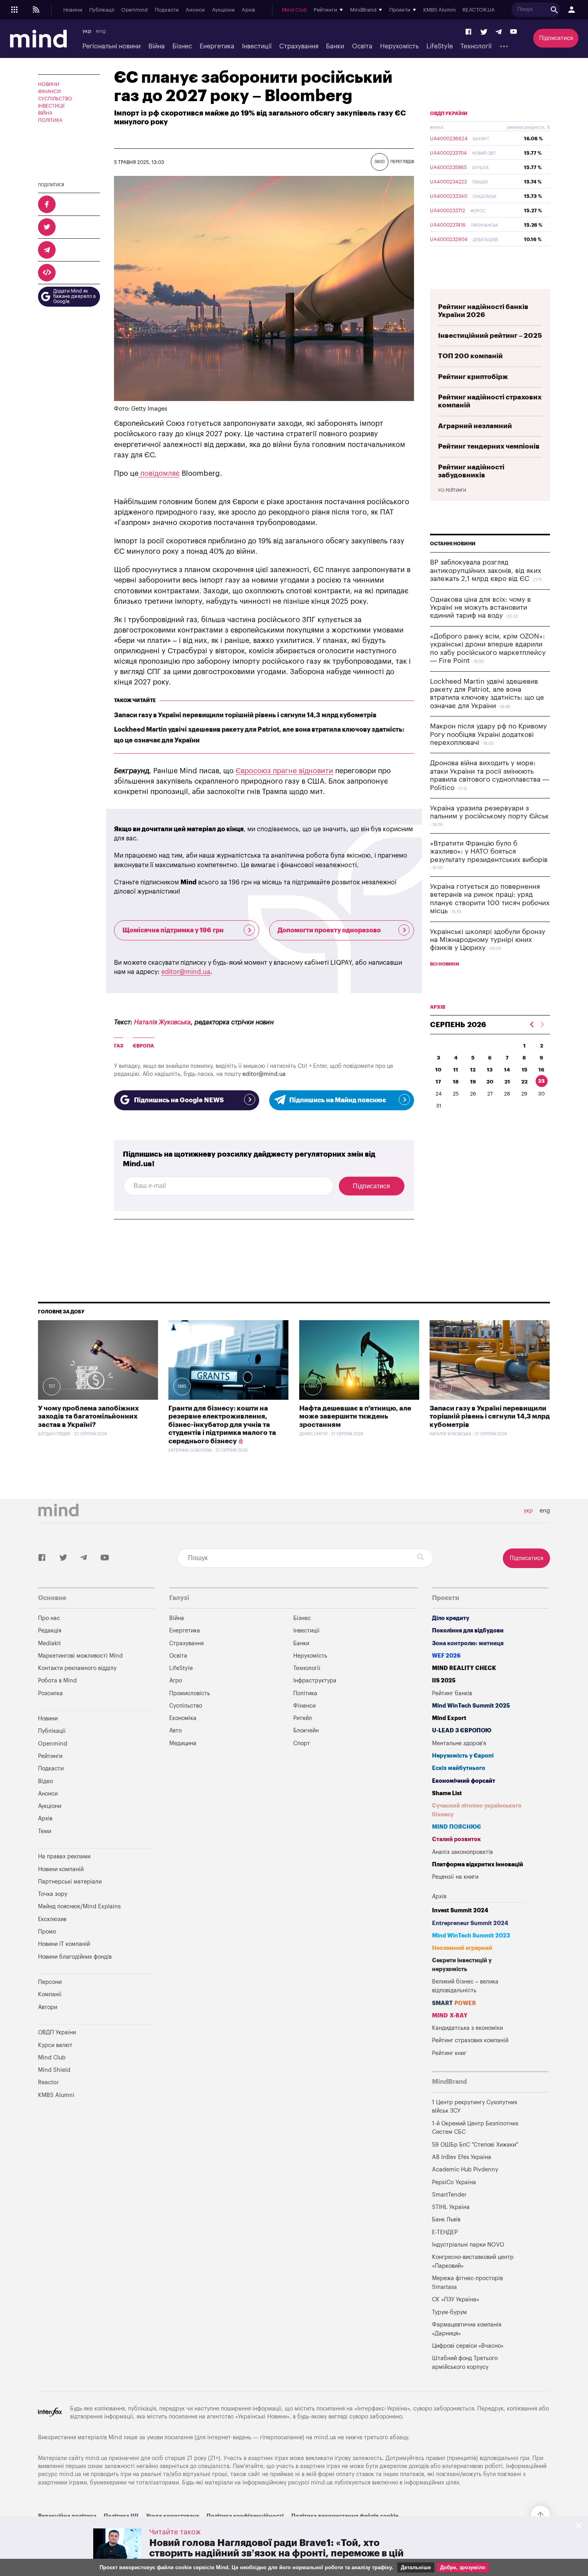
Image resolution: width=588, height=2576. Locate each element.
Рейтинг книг (449, 2053)
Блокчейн (306, 1731)
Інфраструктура (315, 1681)
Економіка (183, 1718)
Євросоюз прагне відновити (284, 771)
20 (490, 1082)
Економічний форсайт (464, 1781)
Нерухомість (399, 46)
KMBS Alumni (439, 10)
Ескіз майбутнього (459, 1768)
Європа (143, 1046)
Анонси (195, 10)
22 (524, 1082)
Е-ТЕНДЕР (445, 2232)
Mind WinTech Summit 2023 (471, 1936)
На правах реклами (64, 1857)
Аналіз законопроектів (462, 1852)
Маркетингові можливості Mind (80, 1656)
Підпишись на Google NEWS (179, 1100)
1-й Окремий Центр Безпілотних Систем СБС (475, 2128)
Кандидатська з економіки (467, 2028)
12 (473, 1070)
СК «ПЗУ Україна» (456, 2300)
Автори (48, 2007)
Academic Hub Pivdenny (465, 2170)
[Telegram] (499, 32)
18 (456, 1082)
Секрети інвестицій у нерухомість (462, 1965)
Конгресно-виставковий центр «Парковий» (473, 2262)
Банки (335, 46)
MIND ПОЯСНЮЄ (457, 1827)
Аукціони (223, 10)
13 (490, 1070)
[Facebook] (469, 32)
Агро (176, 1681)
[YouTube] (514, 32)
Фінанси (49, 92)
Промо (47, 1932)
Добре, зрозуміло (463, 2567)
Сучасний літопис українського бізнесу (477, 1810)
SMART (454, 2003)
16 (541, 1070)
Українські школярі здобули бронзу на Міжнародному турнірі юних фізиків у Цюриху (488, 940)
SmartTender (449, 2195)
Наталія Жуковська (162, 1022)
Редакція (50, 1631)
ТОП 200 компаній (470, 356)
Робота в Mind (57, 1681)
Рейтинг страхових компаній (470, 2040)
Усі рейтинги (452, 491)
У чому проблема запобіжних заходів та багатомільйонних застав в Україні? (88, 1417)
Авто (175, 1731)
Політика (50, 120)
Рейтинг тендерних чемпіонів (489, 446)
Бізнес (182, 46)
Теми (45, 1831)
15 (524, 1070)
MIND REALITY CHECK (464, 1668)
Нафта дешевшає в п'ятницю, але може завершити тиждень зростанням (355, 1417)
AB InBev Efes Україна (462, 2157)
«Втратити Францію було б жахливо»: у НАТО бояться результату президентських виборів (489, 852)
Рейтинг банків (452, 1693)
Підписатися (556, 38)
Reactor (48, 2082)
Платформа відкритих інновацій (478, 1865)
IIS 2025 (444, 1681)
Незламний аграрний (462, 1948)
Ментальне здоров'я (459, 1743)
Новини (73, 10)
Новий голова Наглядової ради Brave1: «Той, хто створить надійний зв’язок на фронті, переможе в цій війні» (276, 2553)
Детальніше (416, 2567)
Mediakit (49, 1643)
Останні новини (453, 544)
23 (541, 1081)
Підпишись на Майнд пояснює (338, 1100)
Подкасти (167, 10)
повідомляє (159, 473)
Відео (45, 1781)
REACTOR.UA (479, 10)
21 (507, 1082)
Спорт (302, 1743)
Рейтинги (50, 1756)
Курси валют (55, 2045)
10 (438, 1070)
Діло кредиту (451, 1618)
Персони (50, 1982)
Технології (476, 46)
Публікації (102, 10)
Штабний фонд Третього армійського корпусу (465, 2363)
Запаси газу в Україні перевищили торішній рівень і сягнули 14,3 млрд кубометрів (245, 715)
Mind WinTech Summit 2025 (471, 1706)
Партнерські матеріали (70, 1882)
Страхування (299, 46)
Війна (157, 46)
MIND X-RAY (450, 2016)
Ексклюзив (52, 1919)
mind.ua (325, 2437)
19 (473, 1082)
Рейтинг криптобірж (473, 377)
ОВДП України (449, 114)
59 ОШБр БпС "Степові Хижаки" (475, 2145)
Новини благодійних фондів (75, 1957)
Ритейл (303, 1718)
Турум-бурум (449, 2312)
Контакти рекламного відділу (77, 1668)
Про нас (49, 1618)
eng (101, 31)
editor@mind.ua (186, 972)
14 (507, 1070)
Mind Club (294, 10)
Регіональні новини (111, 46)
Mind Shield (54, 2070)
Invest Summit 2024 (460, 1911)
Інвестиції (257, 46)
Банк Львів (446, 2220)
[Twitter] (484, 32)
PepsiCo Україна (454, 2182)
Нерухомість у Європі (463, 1756)
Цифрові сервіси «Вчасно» (468, 2346)
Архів (248, 10)
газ (119, 1046)
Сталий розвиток (456, 1839)
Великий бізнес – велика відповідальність (465, 1986)
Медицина (183, 1743)
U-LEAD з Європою (462, 1731)
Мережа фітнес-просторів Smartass (467, 2283)
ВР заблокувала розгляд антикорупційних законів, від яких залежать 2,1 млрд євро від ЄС (486, 571)
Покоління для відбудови (468, 1631)
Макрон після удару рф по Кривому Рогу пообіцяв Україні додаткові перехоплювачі (488, 734)
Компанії (50, 1994)
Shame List (447, 1793)
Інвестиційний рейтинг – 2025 (490, 336)
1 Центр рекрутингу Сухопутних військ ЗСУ (475, 2107)
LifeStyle (440, 46)
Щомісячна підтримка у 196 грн (173, 930)
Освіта (362, 46)
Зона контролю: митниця (468, 1643)
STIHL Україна (451, 2207)
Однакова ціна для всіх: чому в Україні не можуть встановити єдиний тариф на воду (480, 608)
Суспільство (55, 99)
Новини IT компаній (64, 1944)
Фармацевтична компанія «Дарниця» (467, 2329)
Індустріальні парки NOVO (468, 2245)
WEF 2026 (446, 1656)
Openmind (134, 10)
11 (456, 1070)
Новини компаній (61, 1869)
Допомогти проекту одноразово (329, 930)
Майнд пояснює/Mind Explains (79, 1907)
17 (438, 1082)
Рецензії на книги (455, 1877)
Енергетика (217, 46)
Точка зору (53, 1894)
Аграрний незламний (475, 426)
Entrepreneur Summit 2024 (470, 1923)
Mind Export (449, 1718)
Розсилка (50, 1693)
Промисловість (190, 1693)
